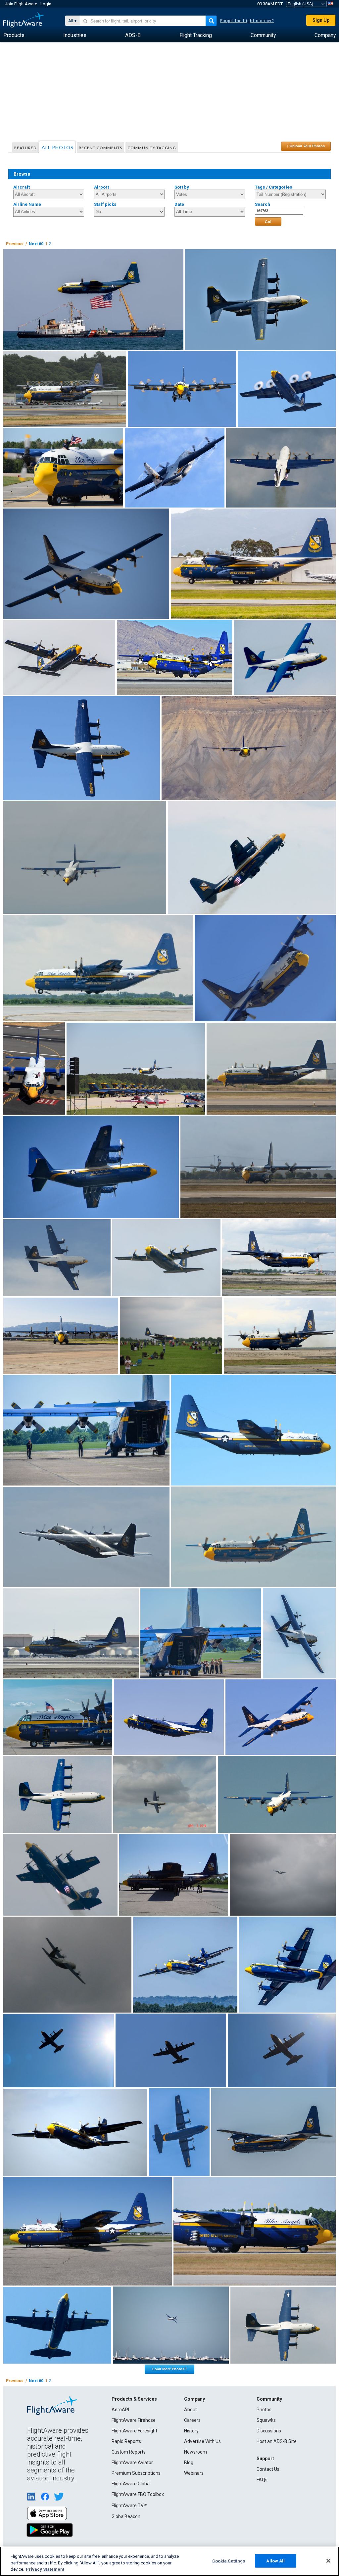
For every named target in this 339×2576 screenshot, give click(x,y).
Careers (192, 2420)
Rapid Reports (126, 2441)
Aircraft (22, 187)
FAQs (262, 2480)
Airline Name (27, 204)
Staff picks (105, 204)
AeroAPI (120, 2410)
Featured (25, 148)
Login (46, 4)
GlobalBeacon (126, 2516)
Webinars (194, 2473)
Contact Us (268, 2469)
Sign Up (321, 20)
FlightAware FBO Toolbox (138, 2494)
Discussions (269, 2431)
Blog (189, 2463)
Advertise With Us (202, 2441)
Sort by (182, 187)
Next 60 (36, 244)
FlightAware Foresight (134, 2431)
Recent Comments (100, 148)
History (191, 2431)
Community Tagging (152, 148)
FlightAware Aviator (132, 2463)
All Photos (58, 147)
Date (179, 204)
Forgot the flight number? (247, 21)
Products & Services (134, 2399)
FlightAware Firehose (134, 2420)
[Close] (328, 2561)
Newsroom (195, 2452)
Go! (268, 222)
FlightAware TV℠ (129, 2506)
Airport (101, 187)
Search (263, 204)
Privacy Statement (45, 2569)
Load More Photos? (169, 2369)
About (191, 2410)
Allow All (275, 2561)
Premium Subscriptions (136, 2473)
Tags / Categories (274, 187)
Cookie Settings (229, 2561)
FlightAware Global (131, 2484)
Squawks (266, 2420)
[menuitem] (14, 35)
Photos (264, 2410)
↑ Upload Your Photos (306, 146)
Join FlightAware (21, 4)
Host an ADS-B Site (277, 2441)
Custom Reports (129, 2452)
